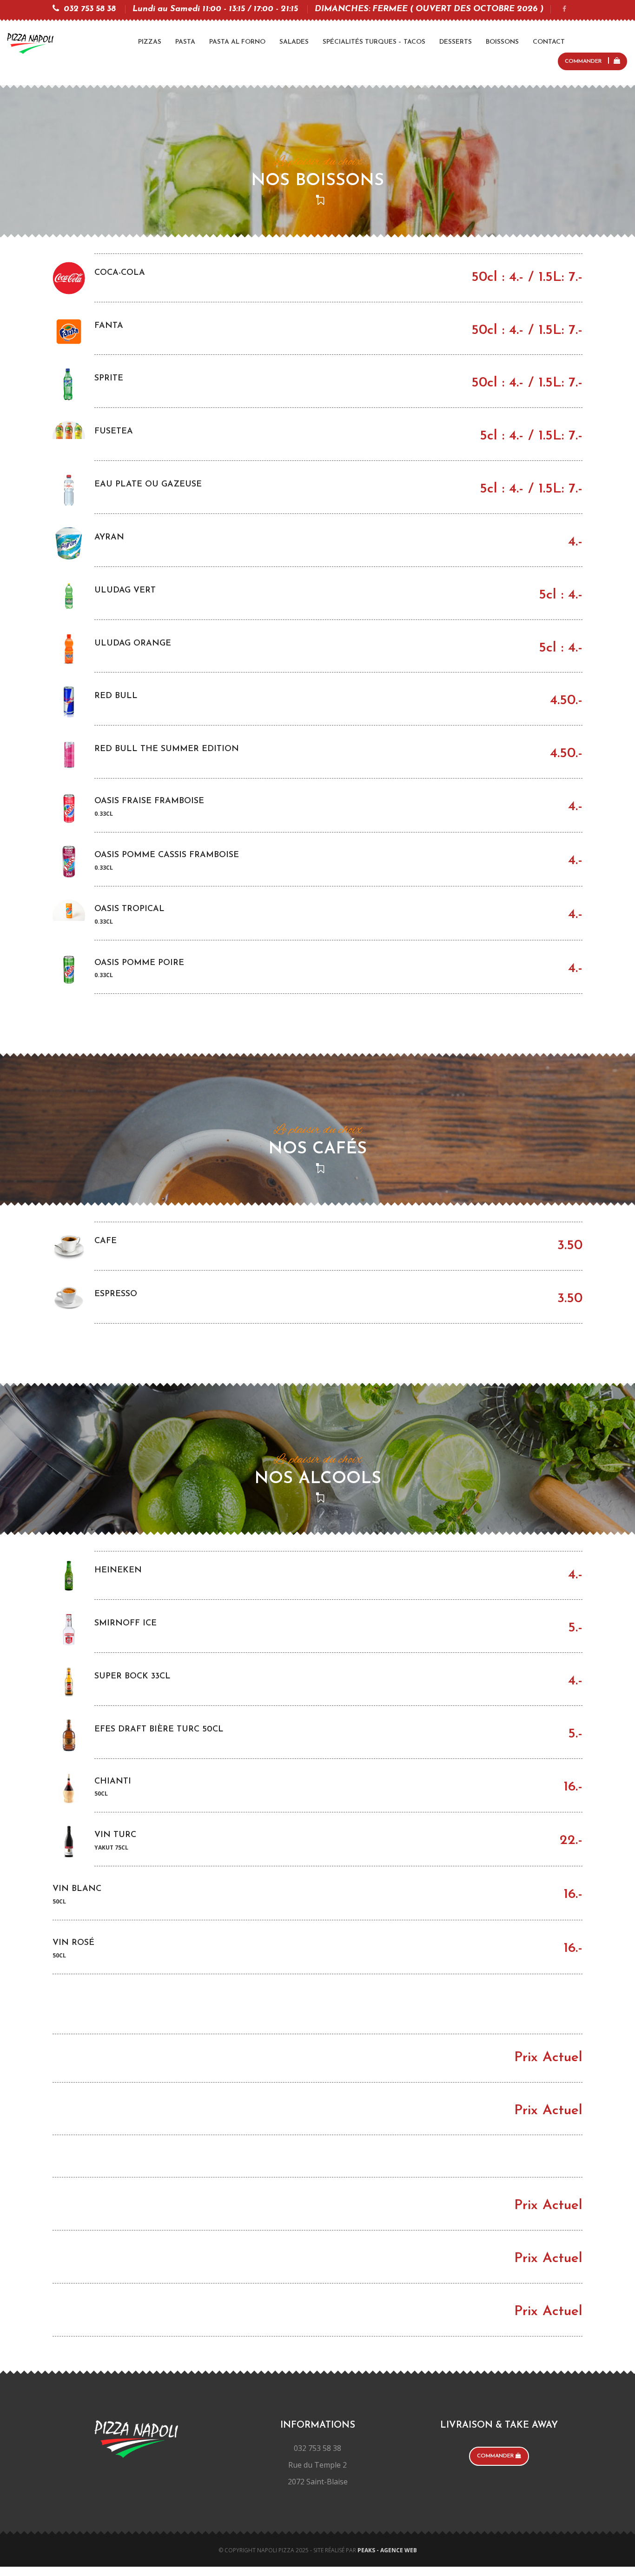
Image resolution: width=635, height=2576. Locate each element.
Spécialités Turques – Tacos (374, 42)
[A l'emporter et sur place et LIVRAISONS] (30, 43)
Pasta (185, 42)
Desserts (456, 42)
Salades (294, 42)
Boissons (502, 42)
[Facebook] (564, 10)
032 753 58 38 (90, 9)
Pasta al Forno (237, 42)
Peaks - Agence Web (387, 2550)
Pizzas (150, 42)
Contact (549, 42)
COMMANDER (584, 61)
